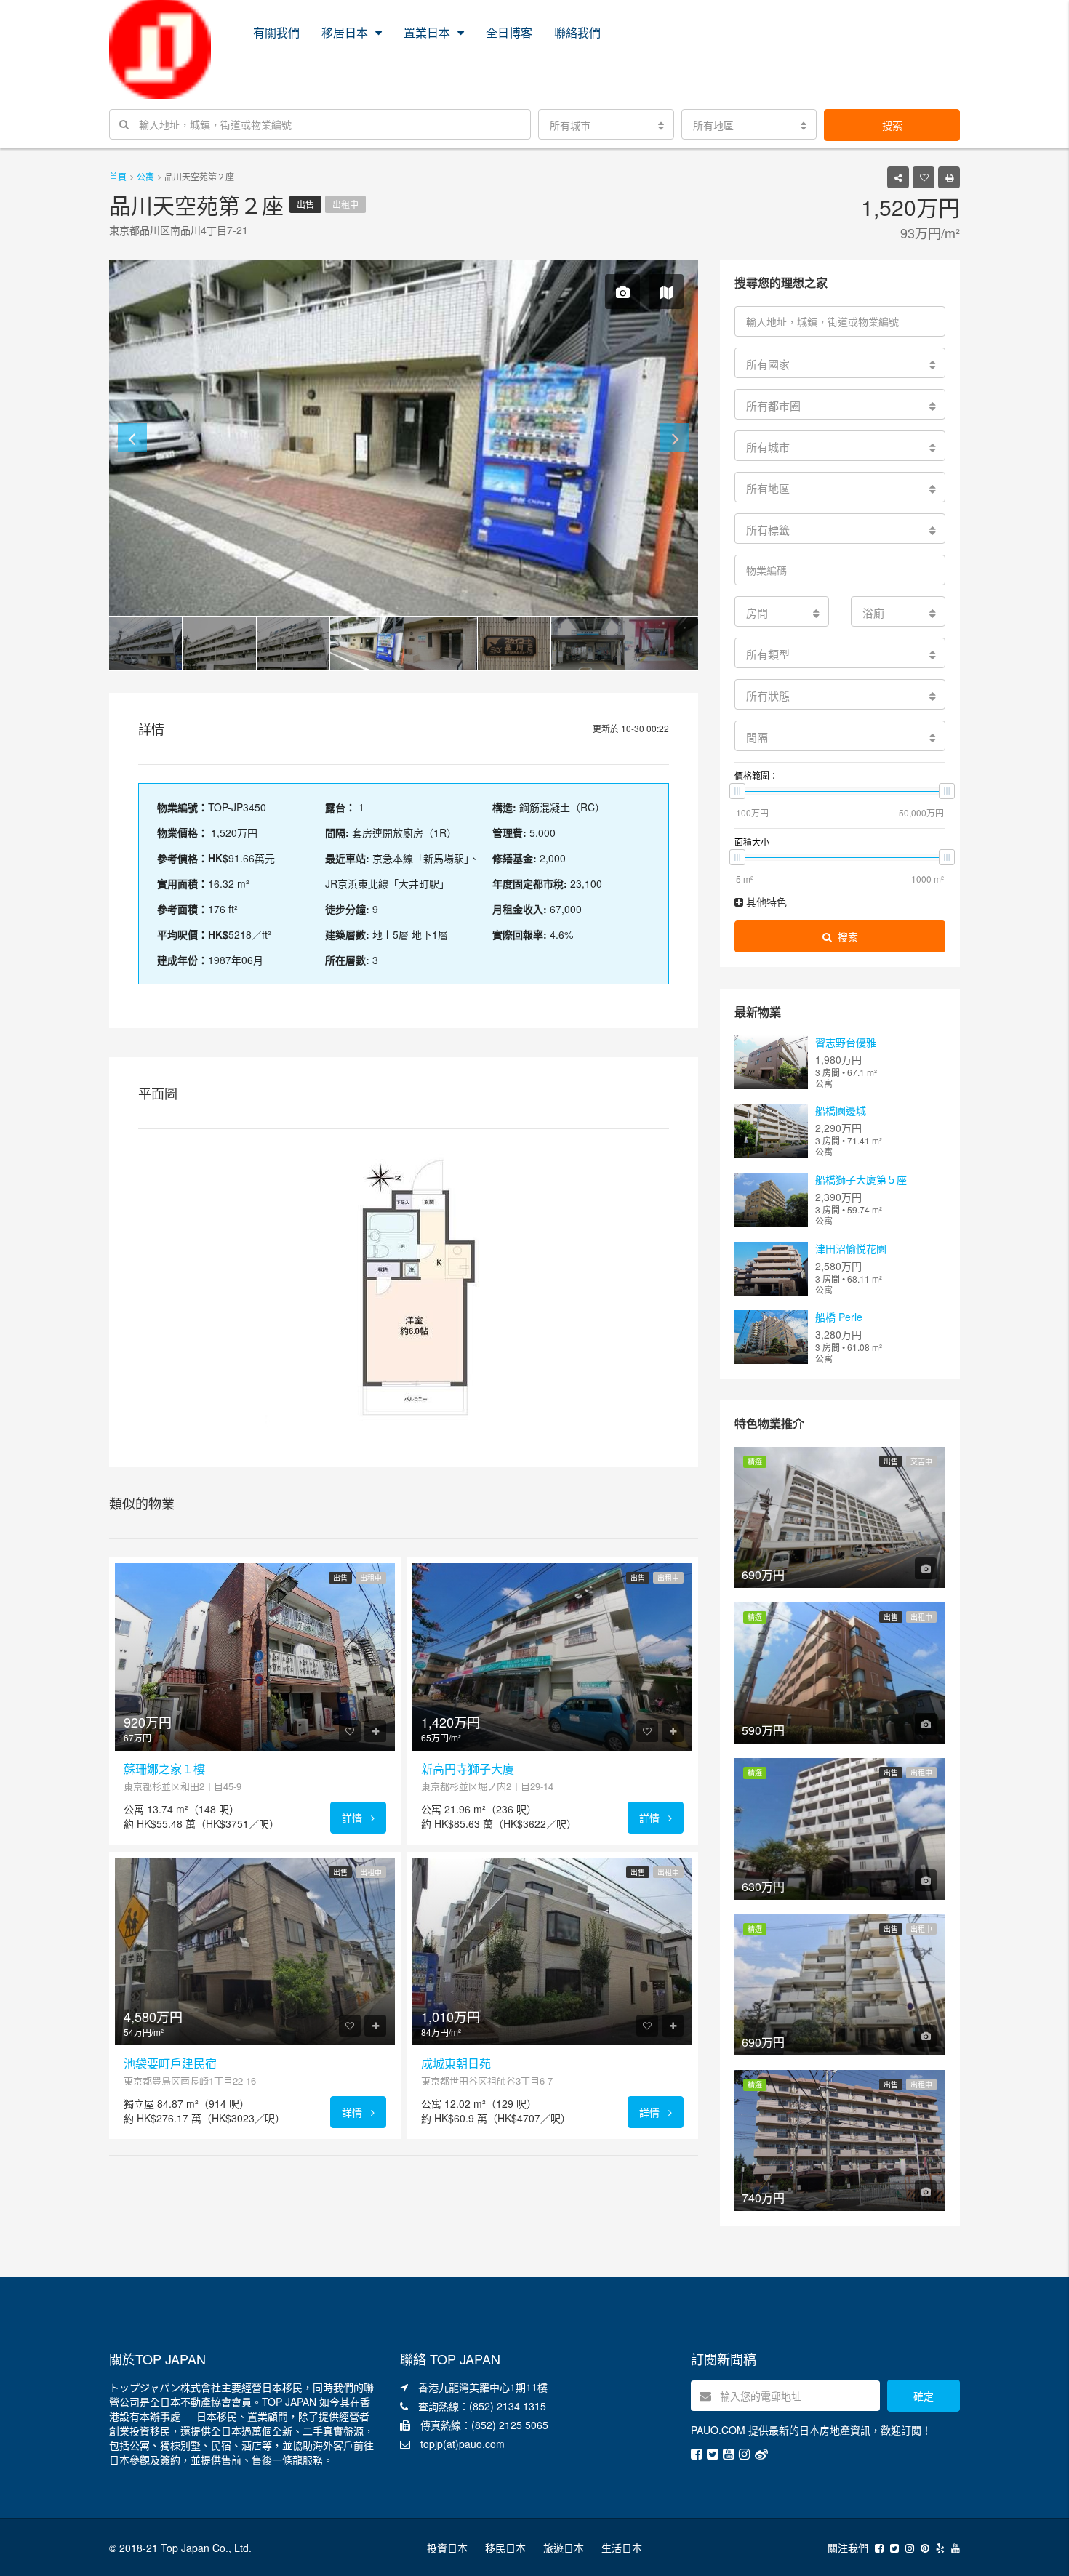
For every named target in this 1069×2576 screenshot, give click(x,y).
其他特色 (765, 902)
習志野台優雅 (846, 1042)
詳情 (353, 1818)
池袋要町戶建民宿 (170, 2063)
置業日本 (427, 32)
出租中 (345, 204)
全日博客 (509, 32)
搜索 (892, 125)
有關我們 (276, 32)
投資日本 (447, 2548)
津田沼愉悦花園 (851, 1248)
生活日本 (622, 2548)
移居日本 (345, 32)
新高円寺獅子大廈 (468, 1769)
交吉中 (921, 1461)
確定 (924, 2396)
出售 (305, 204)
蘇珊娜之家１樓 (164, 1769)
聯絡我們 (577, 32)
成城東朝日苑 (456, 2063)
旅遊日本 (564, 2548)
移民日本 (505, 2548)
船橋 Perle (839, 1317)
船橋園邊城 (841, 1110)
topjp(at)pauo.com (463, 2444)
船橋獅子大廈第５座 (861, 1179)
